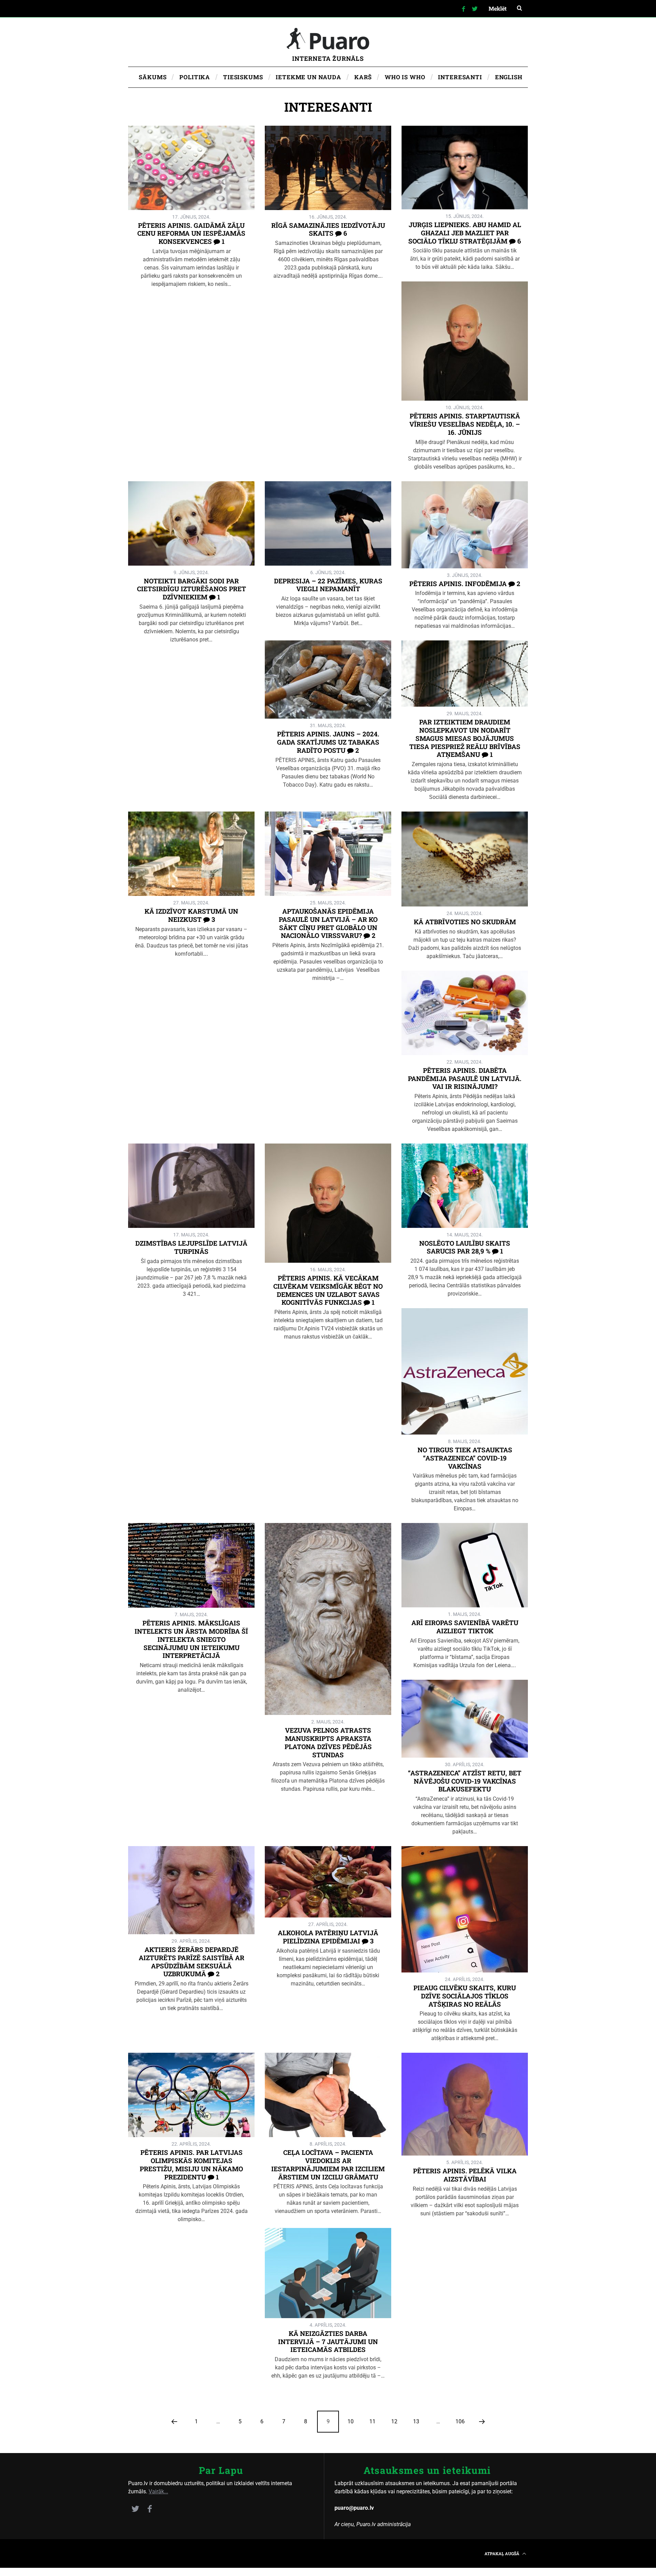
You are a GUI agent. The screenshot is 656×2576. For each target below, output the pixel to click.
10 (351, 2421)
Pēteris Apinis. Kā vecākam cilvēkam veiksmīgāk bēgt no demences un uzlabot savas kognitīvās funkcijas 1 (328, 1290)
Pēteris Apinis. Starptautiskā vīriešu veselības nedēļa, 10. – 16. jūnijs (465, 424)
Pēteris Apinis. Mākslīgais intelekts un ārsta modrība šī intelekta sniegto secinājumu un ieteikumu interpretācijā (191, 1639)
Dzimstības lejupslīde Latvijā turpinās (191, 1247)
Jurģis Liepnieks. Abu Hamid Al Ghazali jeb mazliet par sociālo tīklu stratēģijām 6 (465, 233)
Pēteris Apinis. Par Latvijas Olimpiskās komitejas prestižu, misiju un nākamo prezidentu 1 (191, 2164)
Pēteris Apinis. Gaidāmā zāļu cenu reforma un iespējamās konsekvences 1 (191, 233)
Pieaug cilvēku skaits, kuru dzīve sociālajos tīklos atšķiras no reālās (465, 1996)
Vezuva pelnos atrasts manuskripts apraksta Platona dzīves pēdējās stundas (328, 1742)
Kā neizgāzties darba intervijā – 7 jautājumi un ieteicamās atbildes (328, 2342)
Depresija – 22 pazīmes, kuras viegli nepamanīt (328, 585)
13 (416, 2421)
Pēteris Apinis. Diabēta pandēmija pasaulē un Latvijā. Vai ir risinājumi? (465, 1078)
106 (460, 2421)
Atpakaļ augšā (502, 2553)
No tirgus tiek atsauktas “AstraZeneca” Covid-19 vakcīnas (465, 1458)
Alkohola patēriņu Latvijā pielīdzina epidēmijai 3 (328, 1937)
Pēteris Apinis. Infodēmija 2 (465, 584)
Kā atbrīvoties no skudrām (465, 922)
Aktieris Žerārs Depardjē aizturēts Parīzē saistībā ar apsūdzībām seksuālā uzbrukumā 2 (192, 1962)
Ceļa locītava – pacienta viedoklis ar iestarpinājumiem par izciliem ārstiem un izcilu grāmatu (328, 2164)
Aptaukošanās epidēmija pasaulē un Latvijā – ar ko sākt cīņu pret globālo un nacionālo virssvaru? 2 (328, 923)
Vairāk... (158, 2491)
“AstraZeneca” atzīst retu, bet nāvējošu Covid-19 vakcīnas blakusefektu (465, 1781)
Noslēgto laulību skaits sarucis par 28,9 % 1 (465, 1247)
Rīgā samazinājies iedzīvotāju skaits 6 (328, 229)
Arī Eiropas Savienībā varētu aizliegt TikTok (465, 1627)
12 (394, 2421)
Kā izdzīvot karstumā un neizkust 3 (191, 915)
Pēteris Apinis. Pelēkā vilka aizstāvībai (465, 2175)
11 (372, 2421)
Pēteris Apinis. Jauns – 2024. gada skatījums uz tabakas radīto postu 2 (328, 742)
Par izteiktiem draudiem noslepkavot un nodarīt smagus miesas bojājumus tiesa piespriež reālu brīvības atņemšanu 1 (465, 738)
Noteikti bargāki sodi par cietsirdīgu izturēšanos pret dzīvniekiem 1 (192, 589)
